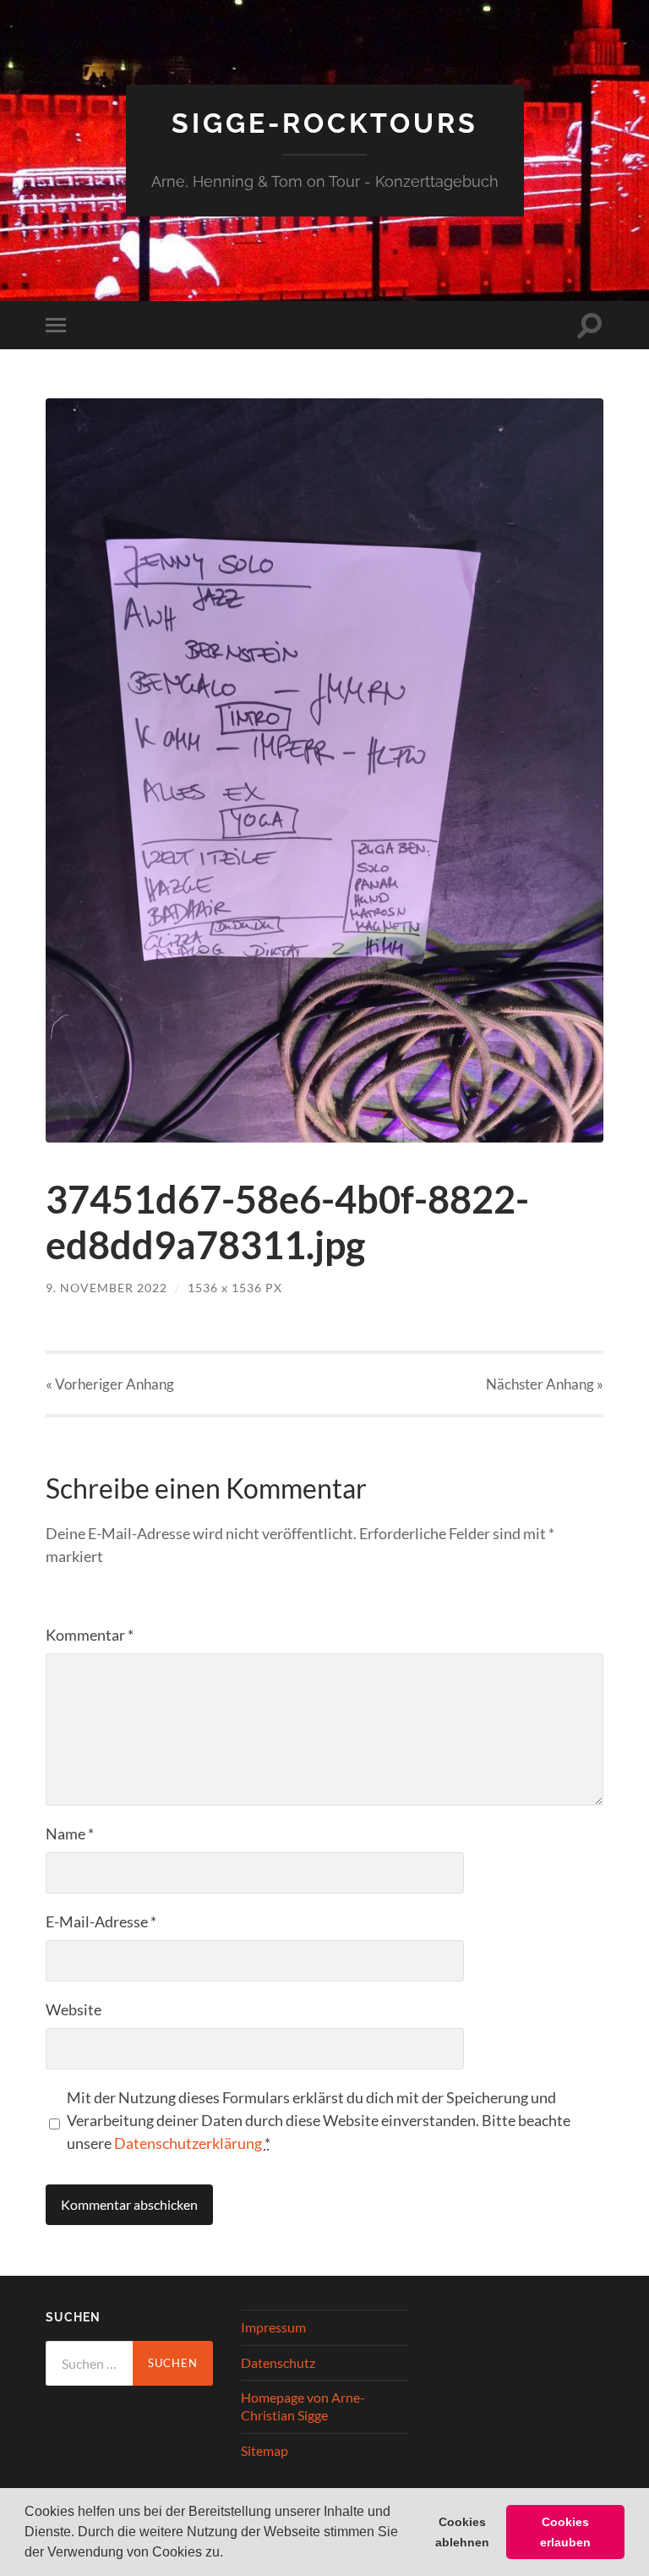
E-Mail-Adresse (101, 1921)
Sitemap (265, 2450)
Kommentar (90, 1635)
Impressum (273, 2327)
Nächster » (545, 1384)
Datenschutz (278, 2362)
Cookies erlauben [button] (565, 2532)
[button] (229, 2554)
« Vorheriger (110, 1384)
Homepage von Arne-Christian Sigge (303, 2406)
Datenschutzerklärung (188, 2143)
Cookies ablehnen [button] (462, 2532)
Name (70, 1833)
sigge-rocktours (325, 123)
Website (74, 2009)
